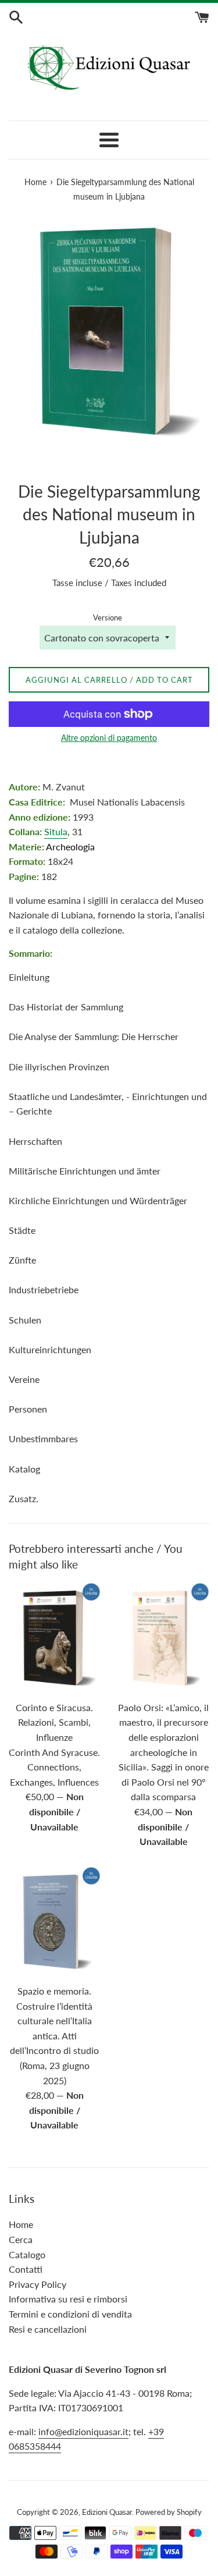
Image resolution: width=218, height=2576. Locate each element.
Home (21, 2224)
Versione (108, 618)
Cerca (21, 2239)
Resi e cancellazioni (48, 2329)
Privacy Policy (37, 2284)
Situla (56, 831)
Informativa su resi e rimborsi (68, 2299)
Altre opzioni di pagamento (109, 738)
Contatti (26, 2269)
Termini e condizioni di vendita (70, 2314)
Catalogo (27, 2254)
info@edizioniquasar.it (83, 2431)
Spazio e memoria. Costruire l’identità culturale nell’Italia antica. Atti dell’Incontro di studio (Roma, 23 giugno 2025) (54, 2036)
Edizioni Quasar (107, 2512)
